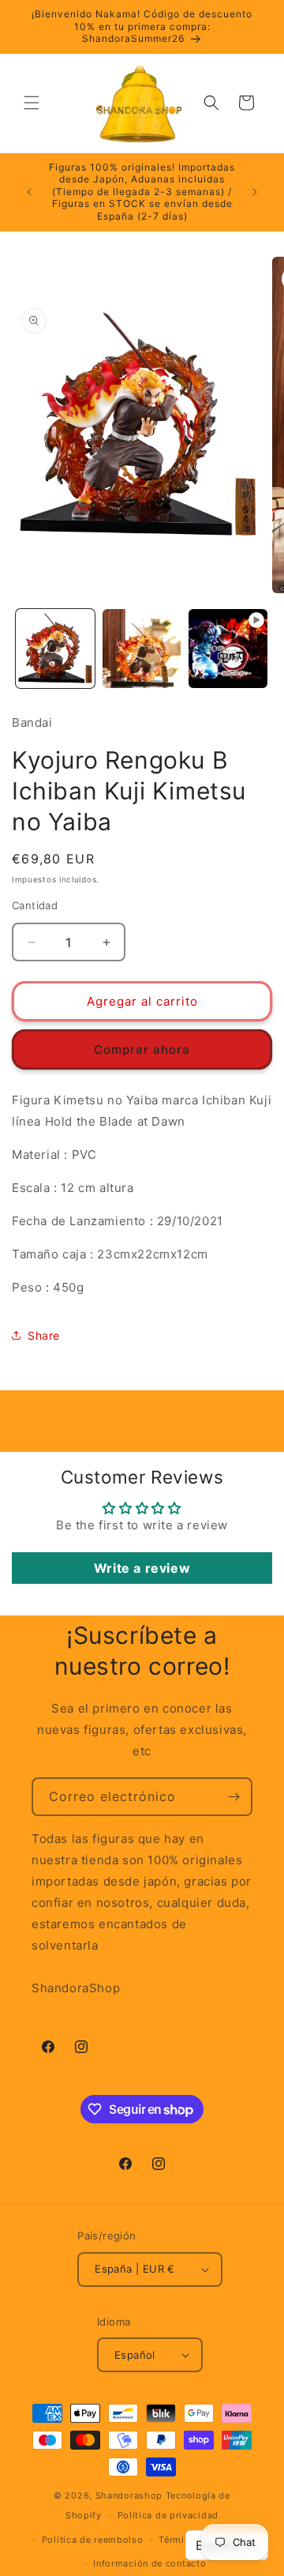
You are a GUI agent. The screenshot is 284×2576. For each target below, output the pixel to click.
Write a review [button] (142, 1568)
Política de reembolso (93, 2540)
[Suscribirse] (234, 1797)
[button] (32, 103)
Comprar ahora (142, 1049)
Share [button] (44, 1335)
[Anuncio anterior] (29, 192)
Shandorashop (129, 2495)
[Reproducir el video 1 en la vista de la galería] (228, 649)
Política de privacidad (168, 2515)
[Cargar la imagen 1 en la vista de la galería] (55, 649)
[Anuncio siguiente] (255, 192)
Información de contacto (149, 2563)
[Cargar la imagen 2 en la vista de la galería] (142, 649)
